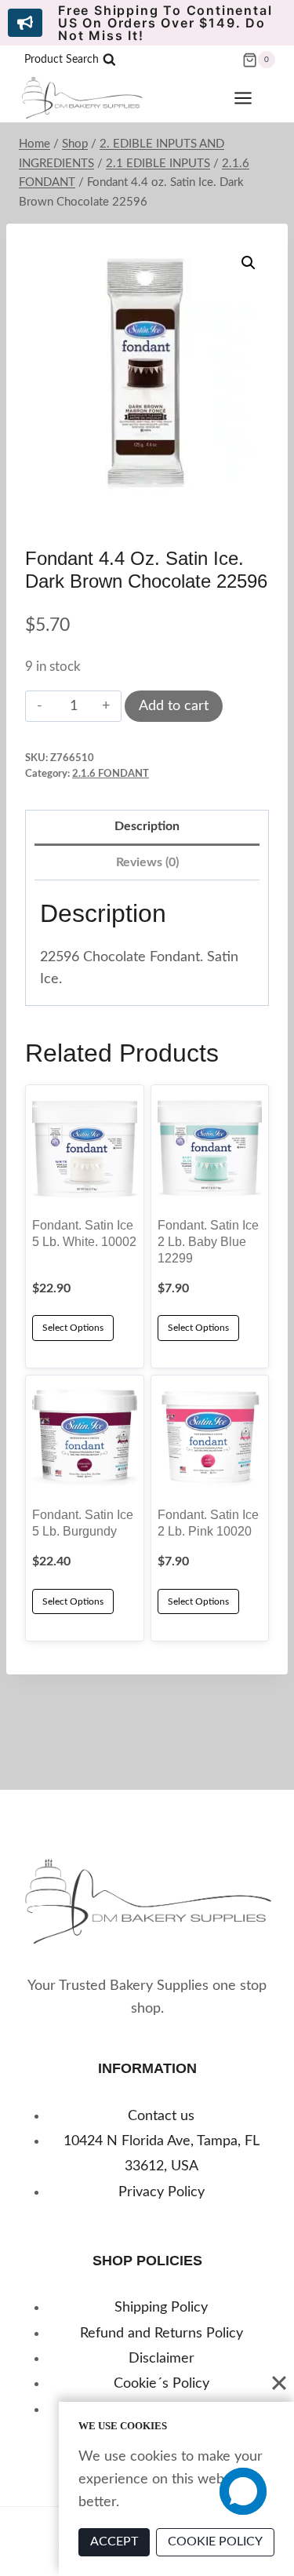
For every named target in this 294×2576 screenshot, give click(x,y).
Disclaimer (162, 2359)
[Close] (279, 2383)
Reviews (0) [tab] (147, 862)
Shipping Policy (161, 2308)
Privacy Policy (162, 2192)
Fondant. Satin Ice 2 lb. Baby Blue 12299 (208, 1241)
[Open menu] (251, 98)
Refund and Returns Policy (162, 2334)
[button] (249, 263)
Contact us (161, 2116)
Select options (73, 1601)
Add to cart (174, 706)
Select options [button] (73, 1328)
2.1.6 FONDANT (111, 774)
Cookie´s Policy (162, 2384)
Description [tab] (147, 826)
